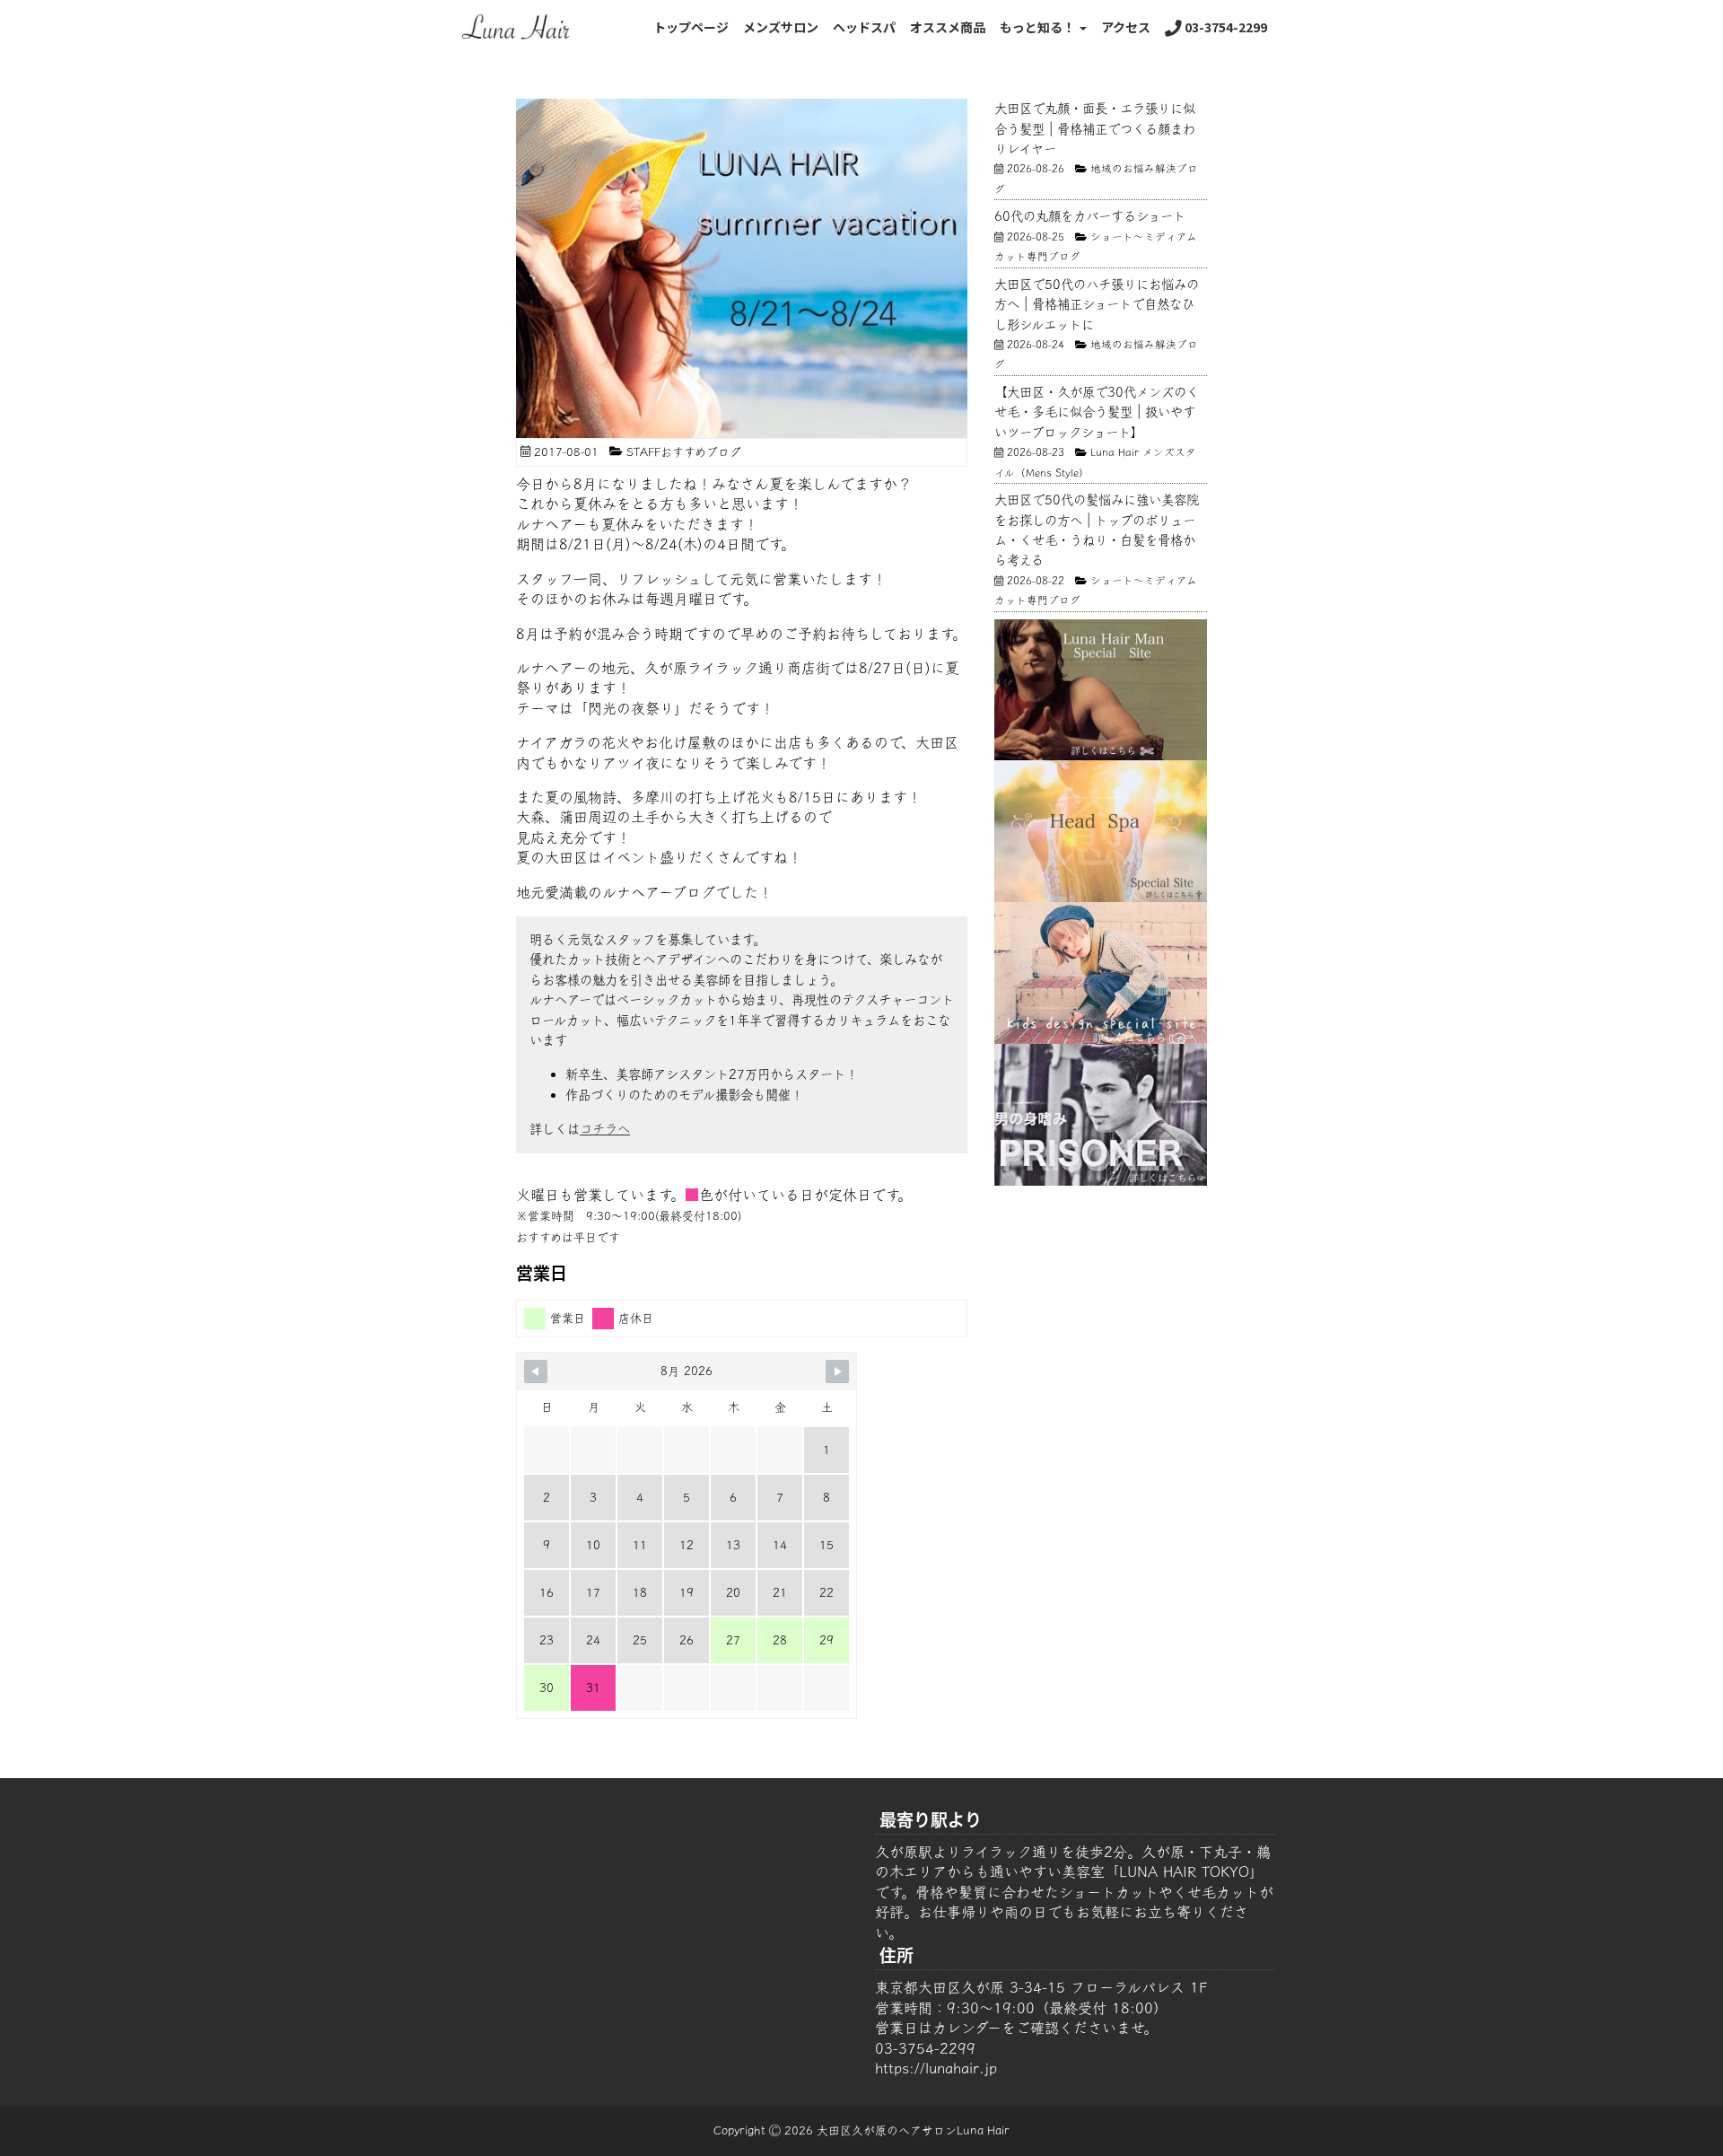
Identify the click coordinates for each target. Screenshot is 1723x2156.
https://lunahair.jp (936, 2068)
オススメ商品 (948, 27)
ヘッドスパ (864, 27)
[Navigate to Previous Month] (536, 1372)
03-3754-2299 (1224, 27)
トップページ (691, 27)
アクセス (1126, 27)
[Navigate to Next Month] (837, 1372)
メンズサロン (781, 27)
